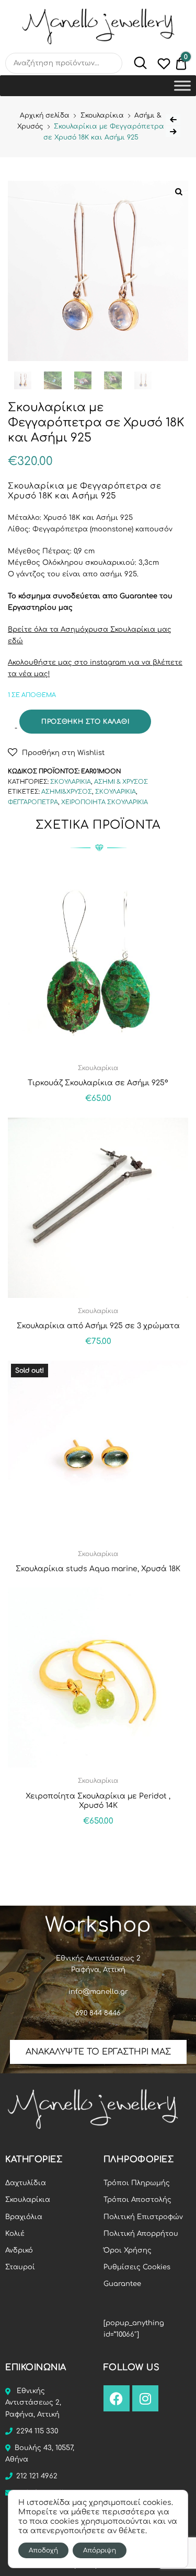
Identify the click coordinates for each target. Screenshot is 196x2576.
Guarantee (122, 2284)
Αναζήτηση (135, 63)
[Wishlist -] (164, 66)
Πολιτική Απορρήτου (141, 2234)
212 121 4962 (37, 2476)
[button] (56, 752)
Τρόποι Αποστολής (137, 2200)
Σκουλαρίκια (102, 115)
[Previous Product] (173, 120)
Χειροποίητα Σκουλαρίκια (105, 802)
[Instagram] (145, 2398)
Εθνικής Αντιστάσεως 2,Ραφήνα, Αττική (33, 2403)
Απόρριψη (100, 2550)
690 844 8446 (98, 2013)
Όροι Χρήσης (128, 2250)
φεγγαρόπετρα (33, 802)
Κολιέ (15, 2234)
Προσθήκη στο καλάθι (85, 722)
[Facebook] (117, 2398)
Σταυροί (20, 2267)
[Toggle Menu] (182, 85)
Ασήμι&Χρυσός (67, 792)
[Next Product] (173, 132)
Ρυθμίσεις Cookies (137, 2267)
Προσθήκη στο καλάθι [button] (98, 1844)
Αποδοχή (43, 2550)
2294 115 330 (37, 2431)
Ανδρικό (19, 2250)
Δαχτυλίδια (26, 2183)
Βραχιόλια (24, 2217)
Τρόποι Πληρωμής (137, 2183)
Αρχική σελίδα (45, 115)
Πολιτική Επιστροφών (143, 2217)
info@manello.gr (98, 1992)
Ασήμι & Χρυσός (121, 782)
